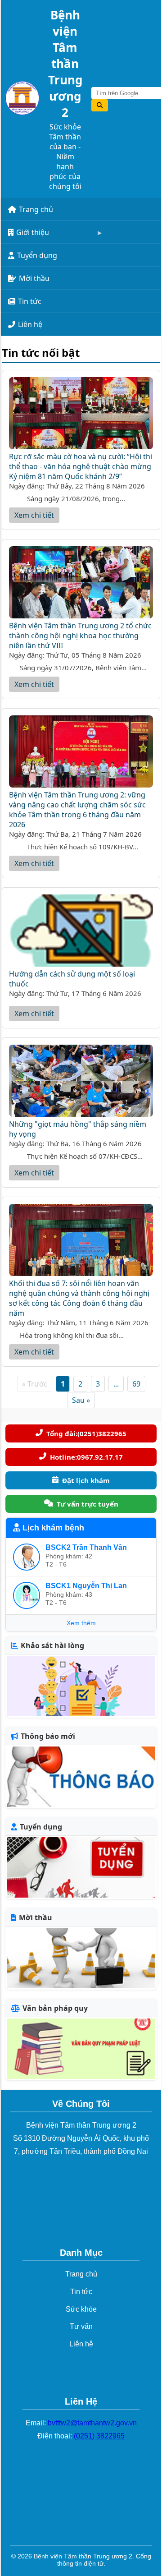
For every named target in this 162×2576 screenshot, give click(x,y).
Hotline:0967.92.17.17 (86, 1457)
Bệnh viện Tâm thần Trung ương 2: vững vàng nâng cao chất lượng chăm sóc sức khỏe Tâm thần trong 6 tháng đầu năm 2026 (77, 810)
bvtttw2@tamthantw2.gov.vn (92, 2423)
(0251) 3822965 (99, 2436)
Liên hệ (30, 324)
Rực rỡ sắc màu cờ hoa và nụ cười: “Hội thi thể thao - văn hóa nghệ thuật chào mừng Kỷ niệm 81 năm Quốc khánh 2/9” (81, 466)
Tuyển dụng (37, 255)
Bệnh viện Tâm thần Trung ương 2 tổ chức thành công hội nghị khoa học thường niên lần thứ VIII (80, 636)
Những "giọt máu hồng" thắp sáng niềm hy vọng (78, 1129)
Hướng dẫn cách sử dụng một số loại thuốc (72, 979)
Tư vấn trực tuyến (88, 1504)
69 (136, 1384)
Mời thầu (34, 278)
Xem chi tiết (34, 515)
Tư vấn (81, 2326)
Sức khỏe (81, 2309)
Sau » (81, 1400)
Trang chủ (36, 209)
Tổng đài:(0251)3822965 (86, 1433)
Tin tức (30, 301)
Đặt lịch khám (86, 1480)
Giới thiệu (33, 232)
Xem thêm (81, 1623)
